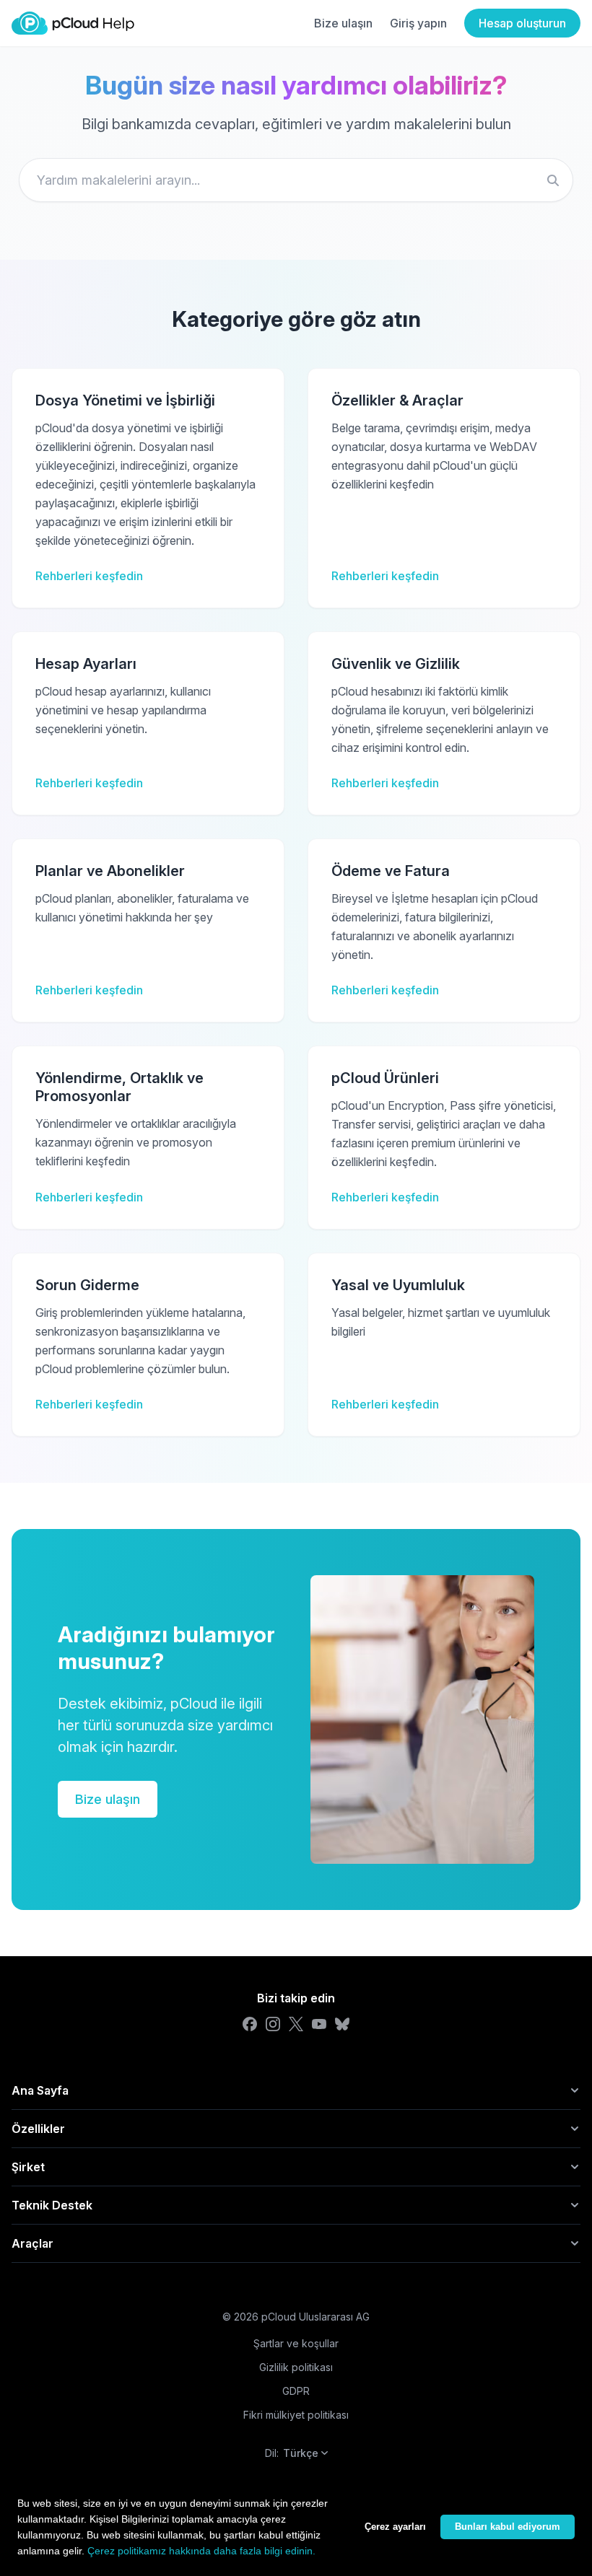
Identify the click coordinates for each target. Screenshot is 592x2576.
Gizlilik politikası (296, 2367)
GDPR (296, 2391)
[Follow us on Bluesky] (342, 2024)
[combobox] (296, 180)
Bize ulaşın (343, 23)
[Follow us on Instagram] (273, 2024)
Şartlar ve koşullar (296, 2343)
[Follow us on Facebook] (250, 2024)
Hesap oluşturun (522, 23)
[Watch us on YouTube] (319, 2024)
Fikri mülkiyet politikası (296, 2415)
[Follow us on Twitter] (296, 2024)
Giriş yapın (418, 23)
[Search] (553, 180)
